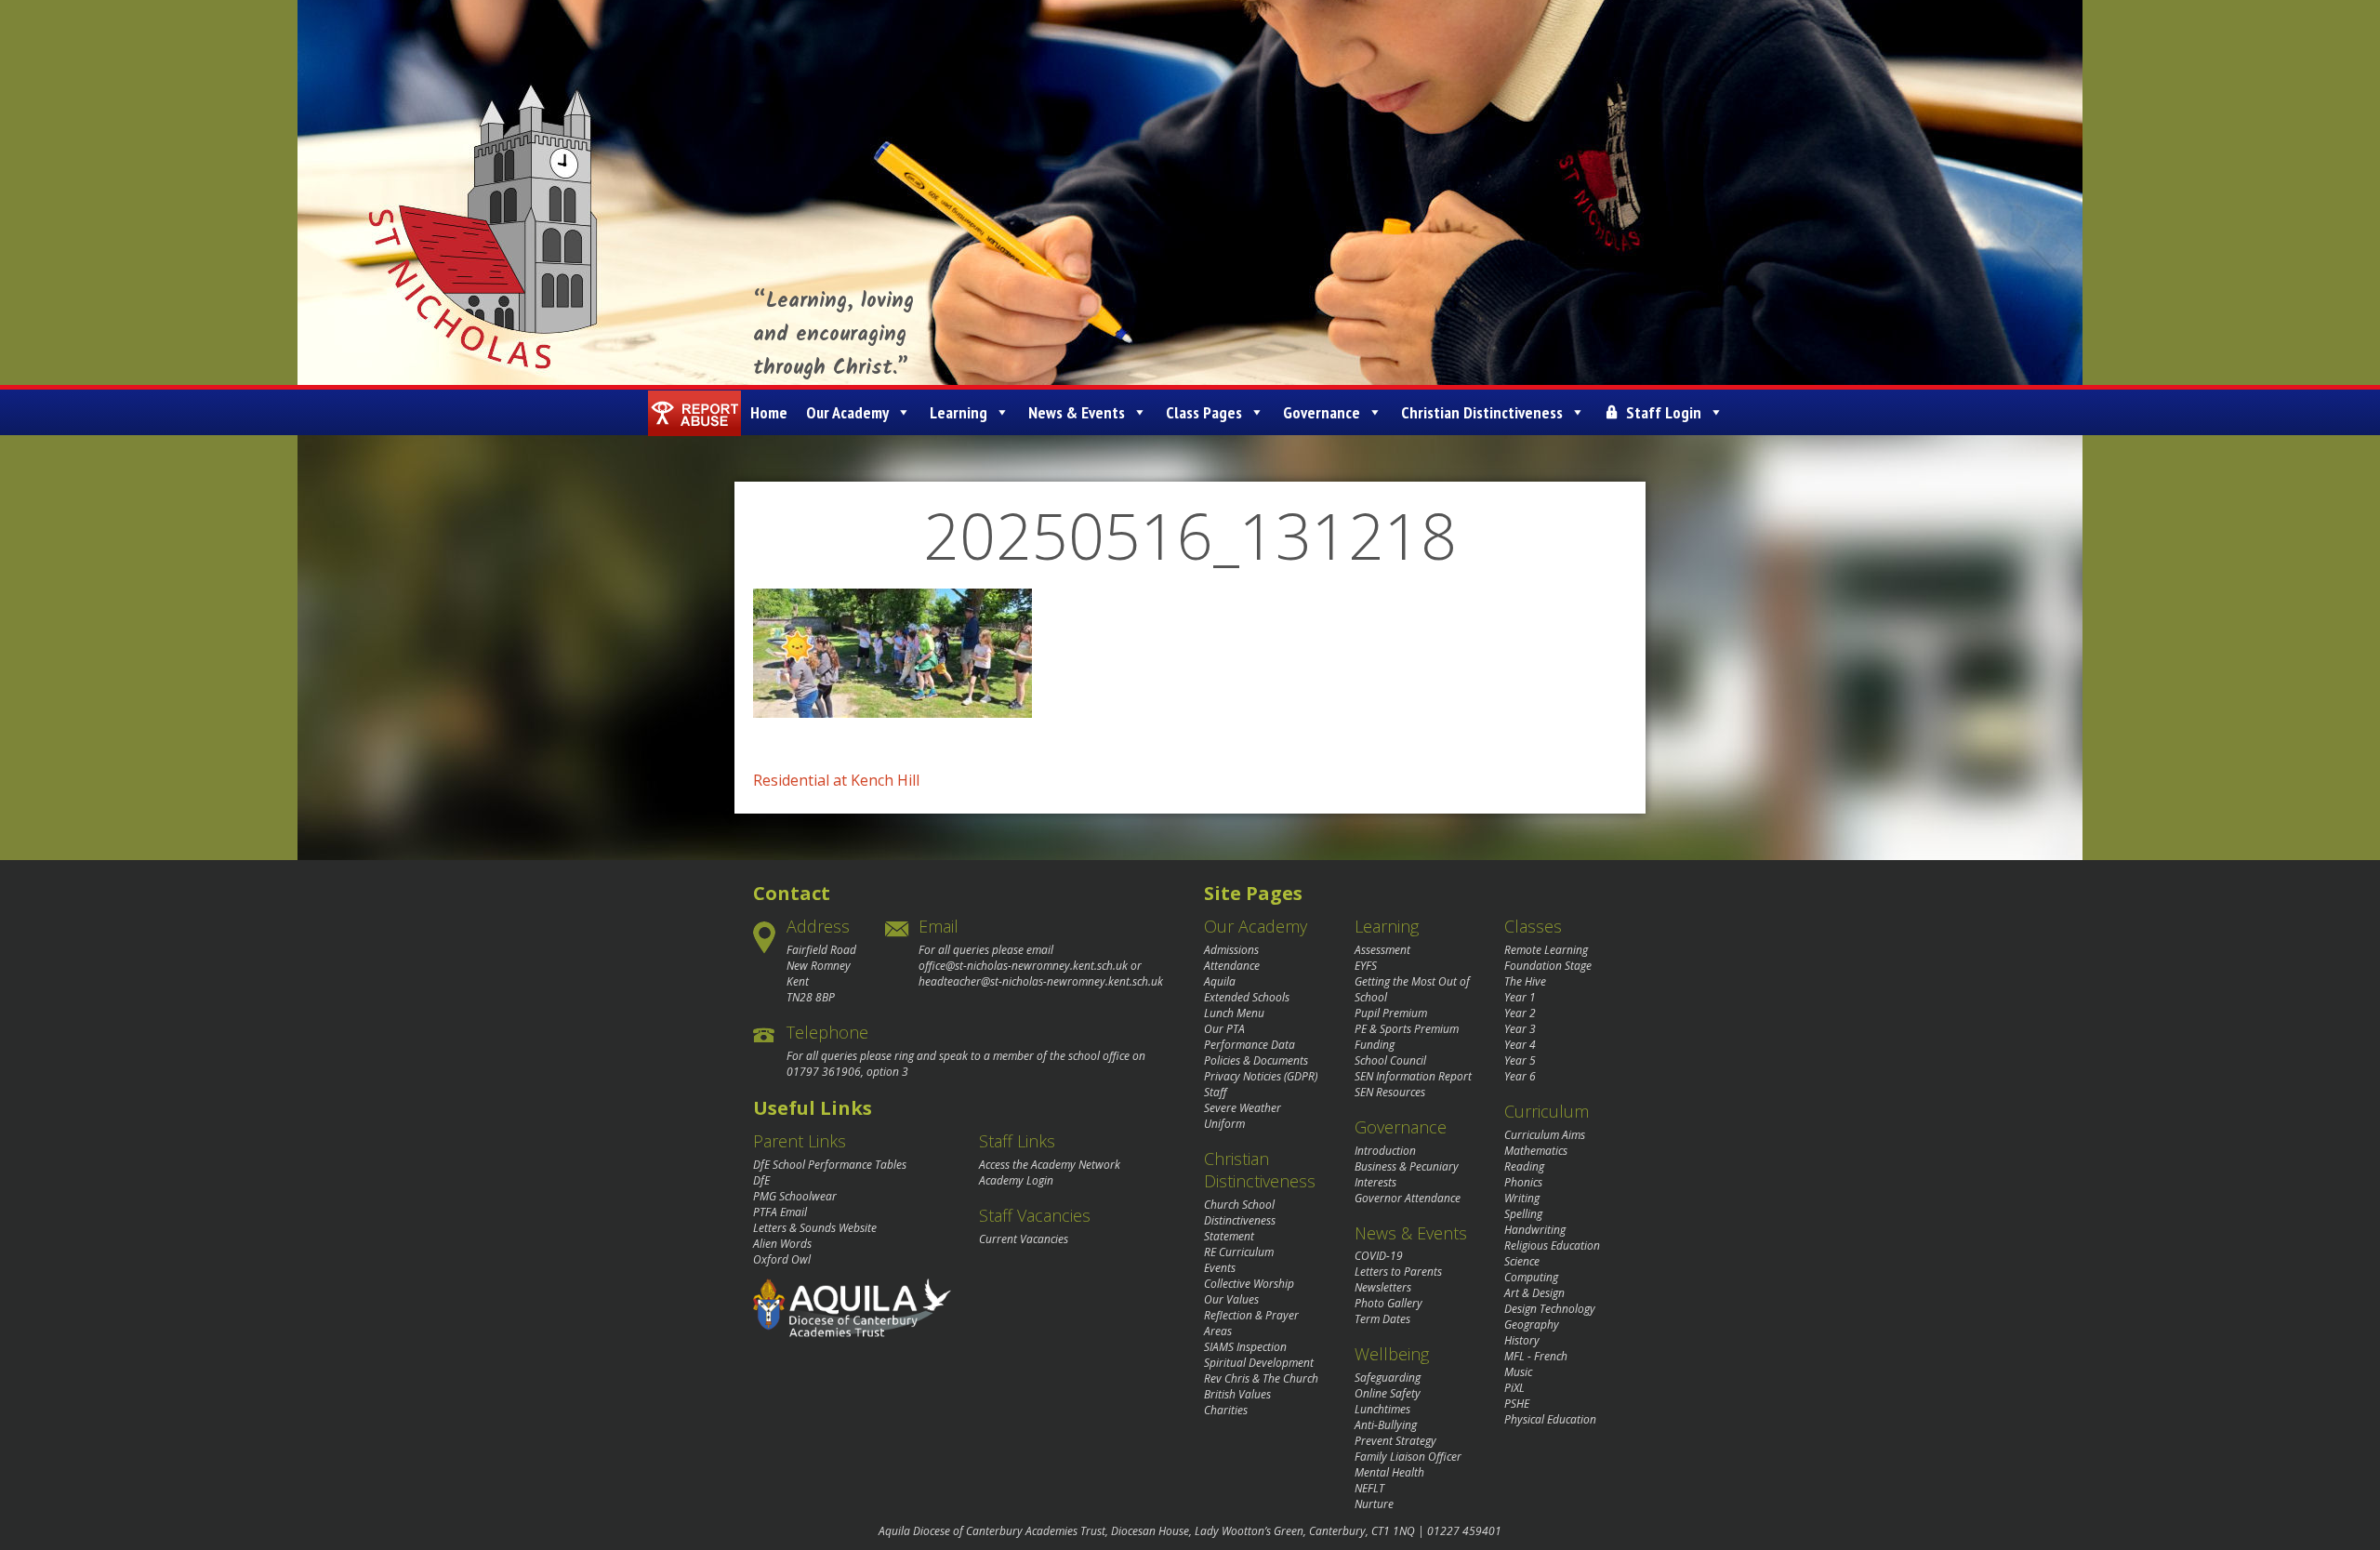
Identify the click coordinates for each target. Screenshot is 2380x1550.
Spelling (1523, 1214)
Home (769, 412)
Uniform (1224, 1124)
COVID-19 (1379, 1256)
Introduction (1385, 1151)
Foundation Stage (1548, 966)
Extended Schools (1247, 997)
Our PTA (1224, 1029)
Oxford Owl (782, 1259)
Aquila (1220, 981)
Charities (1226, 1410)
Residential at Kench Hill (836, 780)
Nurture (1374, 1504)
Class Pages (1204, 412)
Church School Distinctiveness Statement (1240, 1220)
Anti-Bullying (1386, 1425)
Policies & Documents (1256, 1060)
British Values (1237, 1394)
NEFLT (1369, 1488)
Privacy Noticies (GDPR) (1261, 1076)
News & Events (1077, 412)
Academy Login (1016, 1180)
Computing (1531, 1277)
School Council (1390, 1060)
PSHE (1517, 1404)
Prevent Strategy (1395, 1441)
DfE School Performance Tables (830, 1165)
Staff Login (1664, 412)
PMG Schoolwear (795, 1196)
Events (1220, 1268)
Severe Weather (1243, 1108)
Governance (1322, 412)
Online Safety (1388, 1393)
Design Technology (1550, 1309)
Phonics (1523, 1182)
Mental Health (1389, 1472)
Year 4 (1520, 1045)
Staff (1216, 1092)
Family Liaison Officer (1408, 1457)
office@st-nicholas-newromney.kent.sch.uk (1023, 966)
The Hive (1525, 981)
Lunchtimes (1382, 1409)
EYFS (1366, 966)
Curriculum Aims (1545, 1135)
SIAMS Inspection (1245, 1347)
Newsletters (1383, 1287)
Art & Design (1534, 1293)
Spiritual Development (1259, 1363)
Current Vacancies (1024, 1239)
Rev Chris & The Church (1261, 1378)
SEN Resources (1390, 1092)
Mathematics (1536, 1151)
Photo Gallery (1388, 1303)
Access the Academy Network (1050, 1165)
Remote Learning (1546, 950)
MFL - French (1536, 1356)
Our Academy (847, 412)
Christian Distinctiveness (1482, 412)
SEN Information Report (1413, 1076)
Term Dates (1382, 1319)
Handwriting (1535, 1230)
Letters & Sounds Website (815, 1228)
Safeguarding (1388, 1378)
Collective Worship (1249, 1284)
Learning (959, 412)
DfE (761, 1180)
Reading (1524, 1166)
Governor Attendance (1408, 1198)
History (1522, 1340)
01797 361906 (824, 1072)
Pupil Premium (1391, 1013)
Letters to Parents (1398, 1272)
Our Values (1231, 1299)
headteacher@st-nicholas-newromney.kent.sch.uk (1041, 981)
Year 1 (1520, 997)
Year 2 (1520, 1013)
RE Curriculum (1239, 1252)
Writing (1522, 1198)
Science (1522, 1261)
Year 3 (1520, 1029)
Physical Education (1550, 1419)
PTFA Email (780, 1212)
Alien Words (782, 1244)
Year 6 (1520, 1076)
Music (1518, 1372)
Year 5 (1520, 1060)
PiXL (1514, 1388)
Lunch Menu (1234, 1013)
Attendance (1232, 966)
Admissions (1231, 950)
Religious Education (1552, 1245)
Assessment (1382, 950)
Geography (1532, 1325)
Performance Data (1249, 1045)
